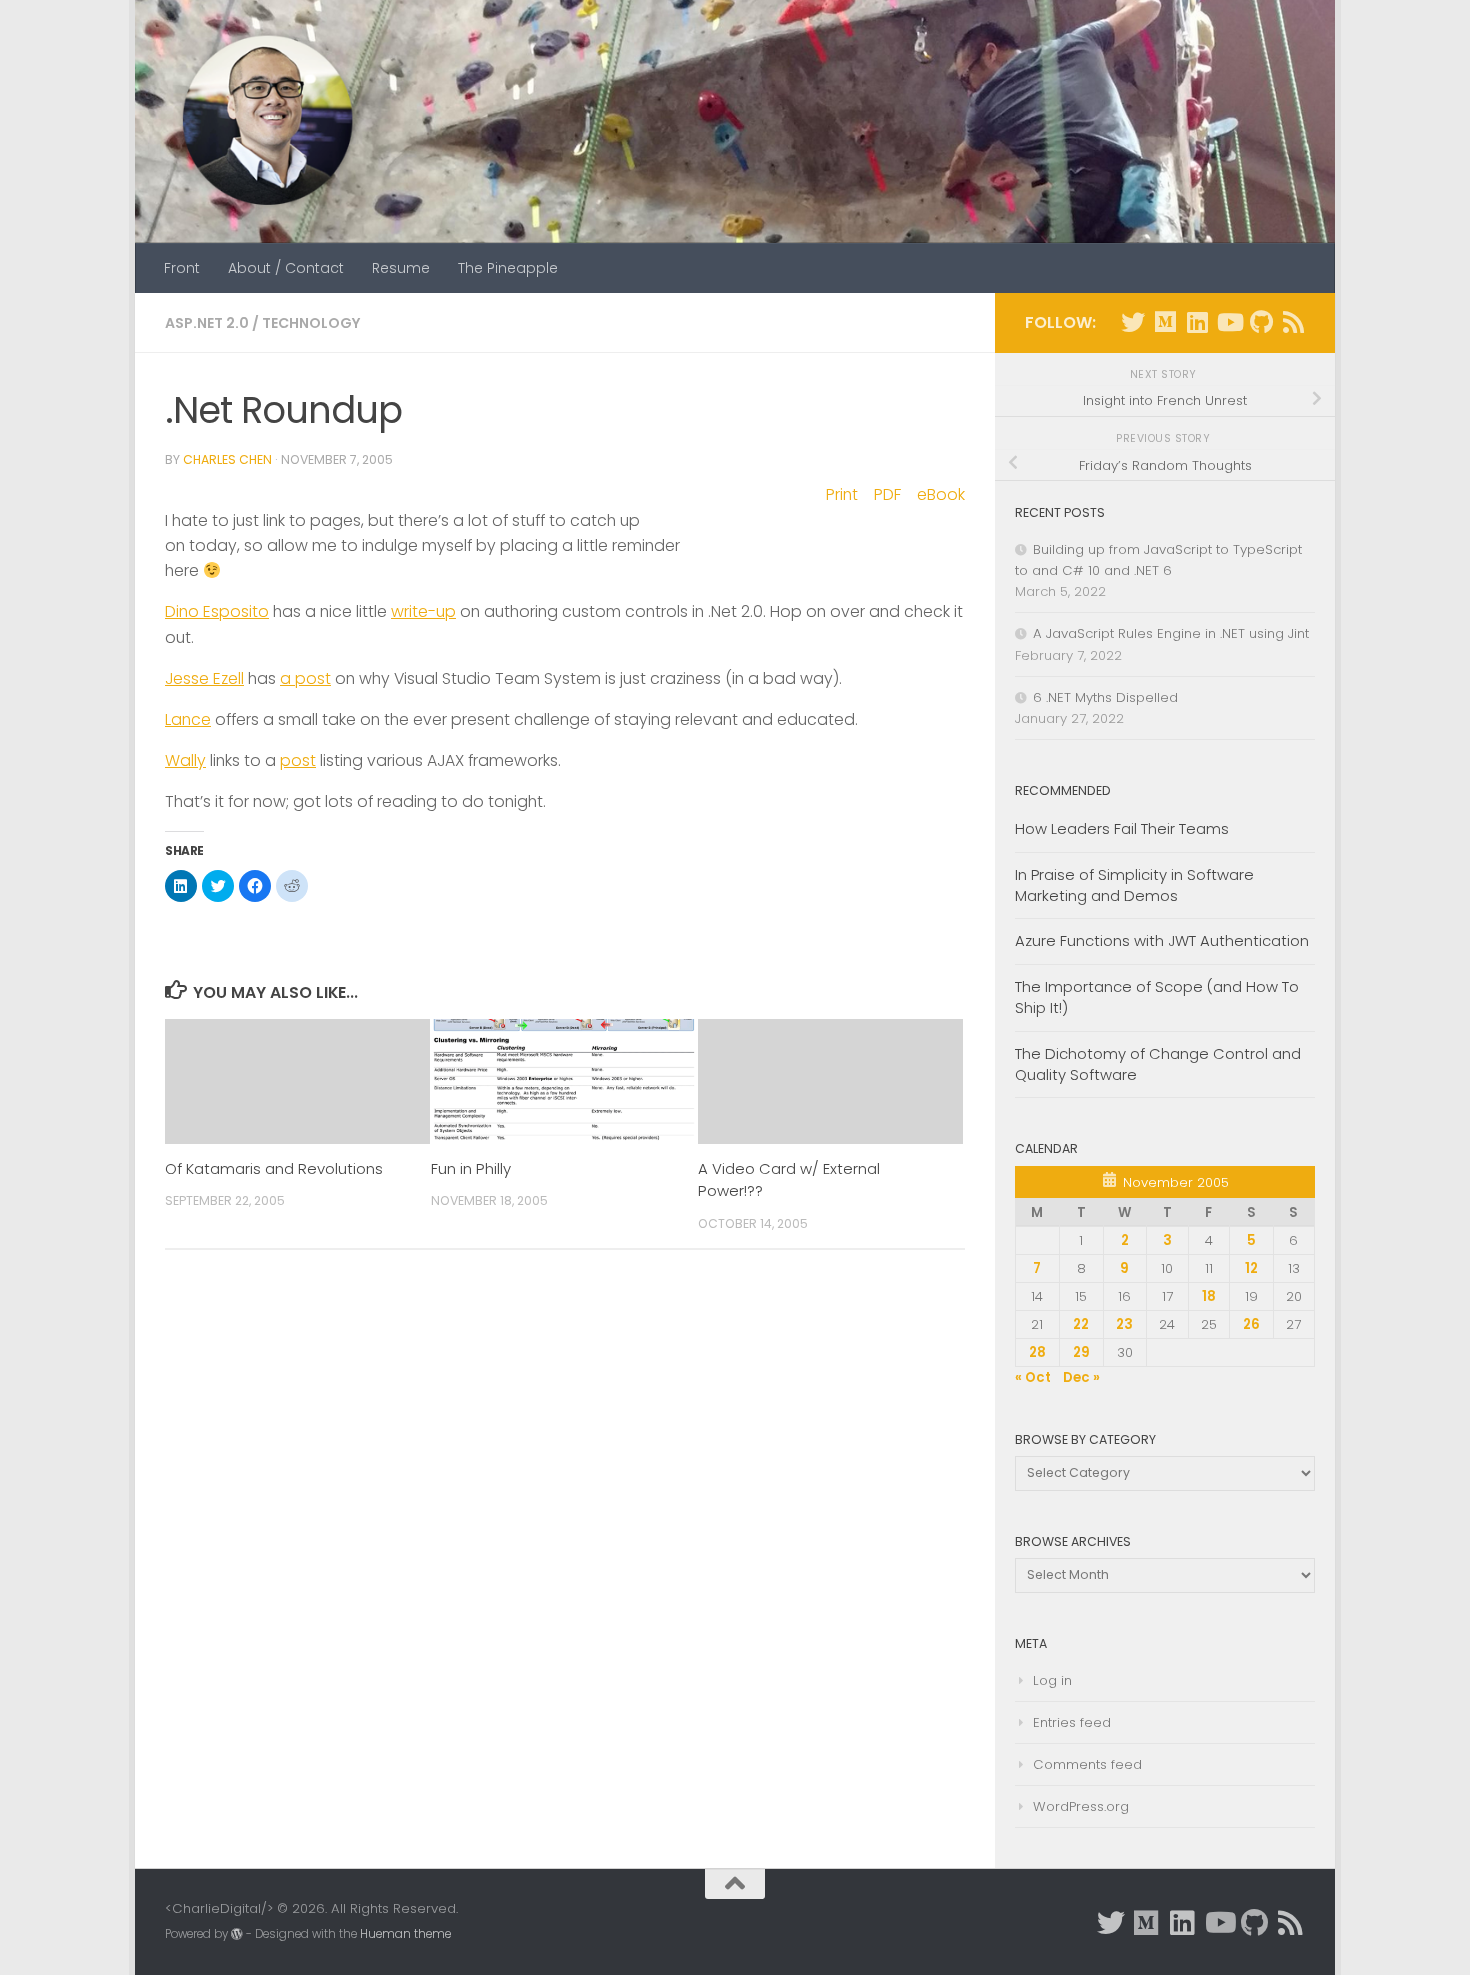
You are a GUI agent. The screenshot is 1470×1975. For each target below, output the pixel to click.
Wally (185, 760)
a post (305, 678)
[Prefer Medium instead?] (1165, 322)
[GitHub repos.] (1261, 322)
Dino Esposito (217, 611)
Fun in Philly (471, 1168)
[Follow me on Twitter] (1133, 322)
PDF (887, 494)
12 (1251, 1268)
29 (1081, 1352)
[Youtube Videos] (1229, 322)
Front (182, 268)
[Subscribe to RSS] (1293, 322)
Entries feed (1072, 1722)
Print (842, 494)
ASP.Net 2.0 (207, 323)
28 (1037, 1352)
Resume (401, 268)
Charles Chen (227, 459)
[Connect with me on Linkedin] (1197, 322)
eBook (941, 494)
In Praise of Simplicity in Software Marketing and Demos (1134, 885)
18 (1209, 1296)
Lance (188, 719)
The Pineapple (508, 268)
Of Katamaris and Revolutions (274, 1168)
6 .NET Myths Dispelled (1105, 697)
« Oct (1033, 1377)
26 (1251, 1324)
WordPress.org (1081, 1806)
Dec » (1081, 1377)
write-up (423, 611)
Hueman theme (405, 1934)
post (298, 760)
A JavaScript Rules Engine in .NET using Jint (1171, 633)
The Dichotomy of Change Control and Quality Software (1158, 1064)
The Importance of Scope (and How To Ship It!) (1157, 997)
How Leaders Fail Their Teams (1122, 828)
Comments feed (1087, 1764)
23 (1124, 1324)
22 (1081, 1324)
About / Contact (286, 268)
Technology (311, 323)
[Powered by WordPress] (237, 1934)
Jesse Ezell (204, 678)
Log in (1052, 1680)
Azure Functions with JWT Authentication (1162, 940)
